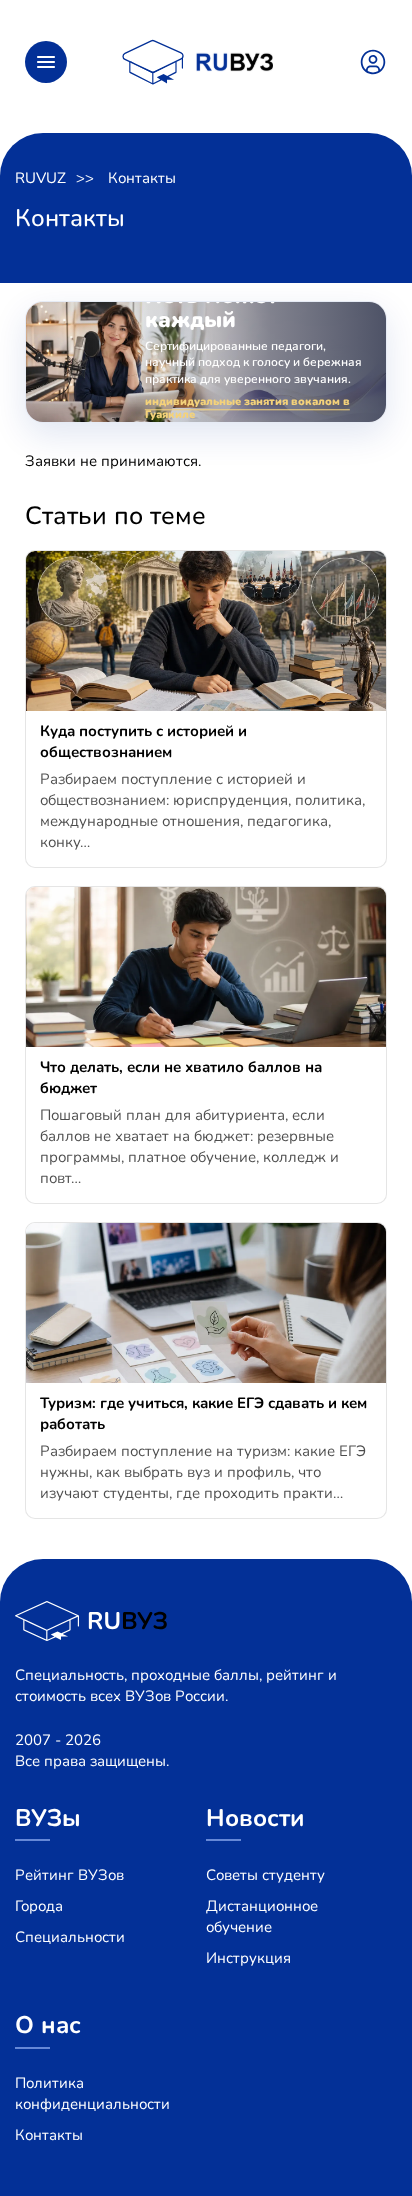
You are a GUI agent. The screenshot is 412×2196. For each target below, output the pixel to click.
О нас (48, 2025)
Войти (373, 62)
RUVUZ (40, 178)
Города (39, 1906)
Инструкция (248, 1958)
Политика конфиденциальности (92, 2093)
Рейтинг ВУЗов (69, 1875)
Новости (255, 1818)
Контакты (142, 178)
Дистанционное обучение (262, 1916)
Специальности (70, 1937)
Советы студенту (265, 1875)
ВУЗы (48, 1818)
